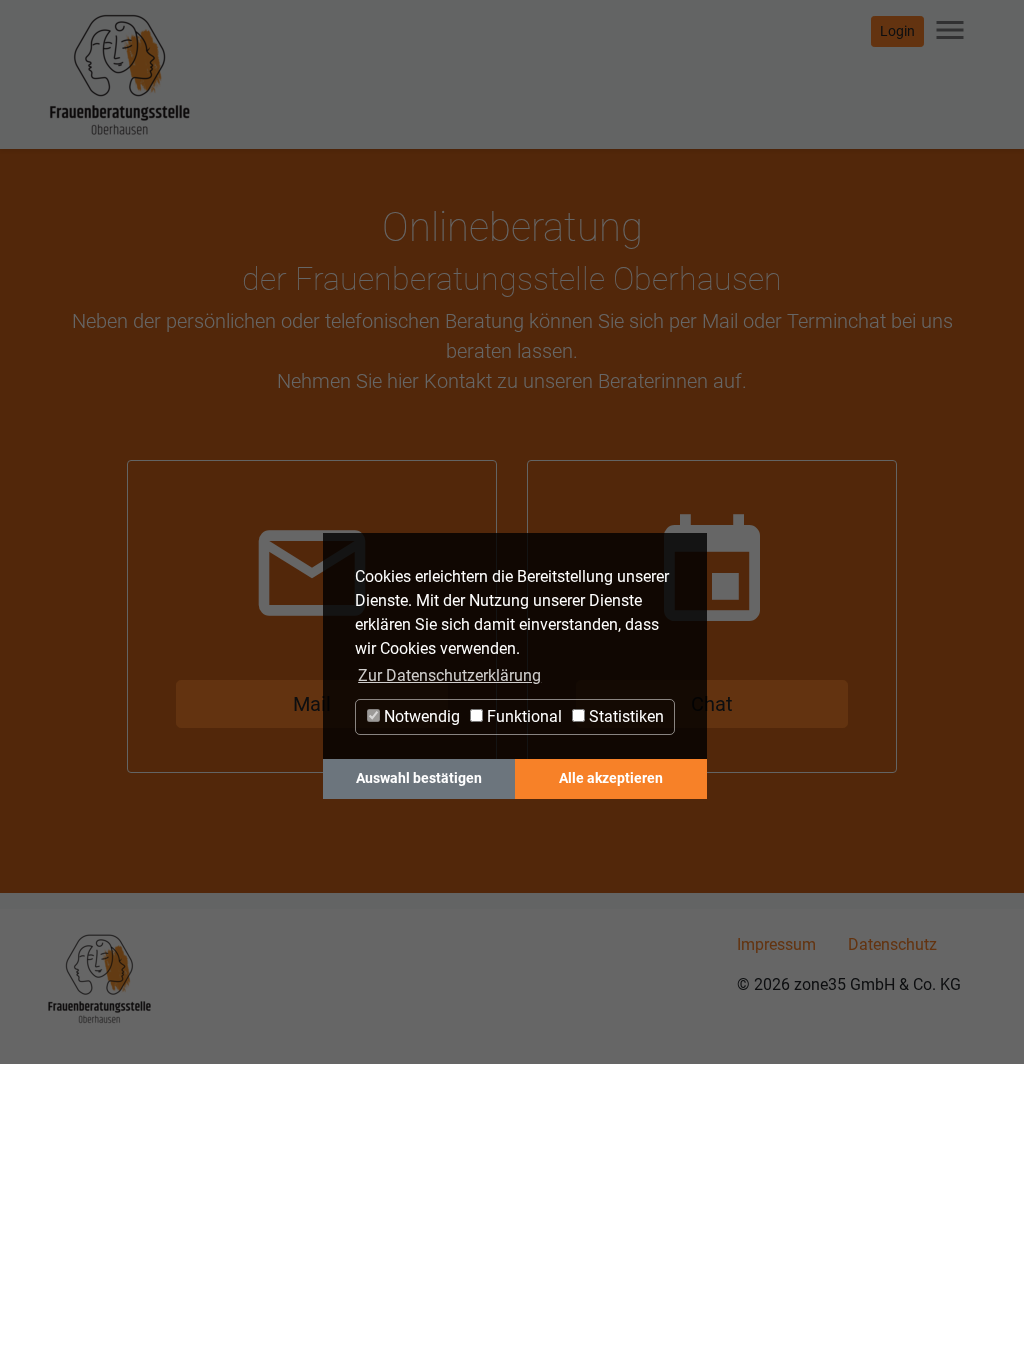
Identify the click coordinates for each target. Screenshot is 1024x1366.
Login (897, 31)
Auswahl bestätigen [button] (419, 778)
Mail (312, 704)
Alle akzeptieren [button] (611, 778)
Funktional (522, 716)
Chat (712, 704)
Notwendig (420, 716)
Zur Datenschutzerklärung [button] (449, 675)
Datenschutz (892, 944)
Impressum (776, 944)
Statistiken (624, 716)
